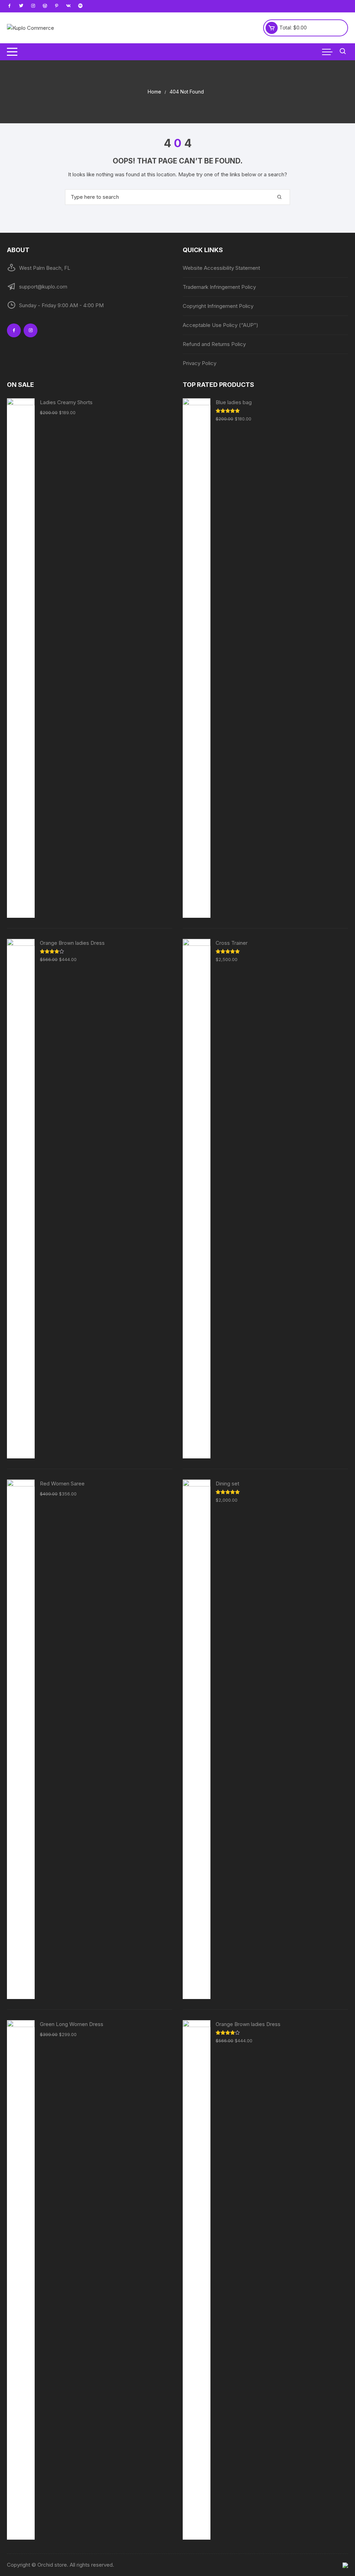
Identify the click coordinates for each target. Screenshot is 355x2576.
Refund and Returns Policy (214, 344)
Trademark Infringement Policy (219, 287)
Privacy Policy (200, 363)
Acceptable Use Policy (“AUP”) (220, 325)
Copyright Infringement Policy (218, 306)
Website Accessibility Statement (221, 268)
